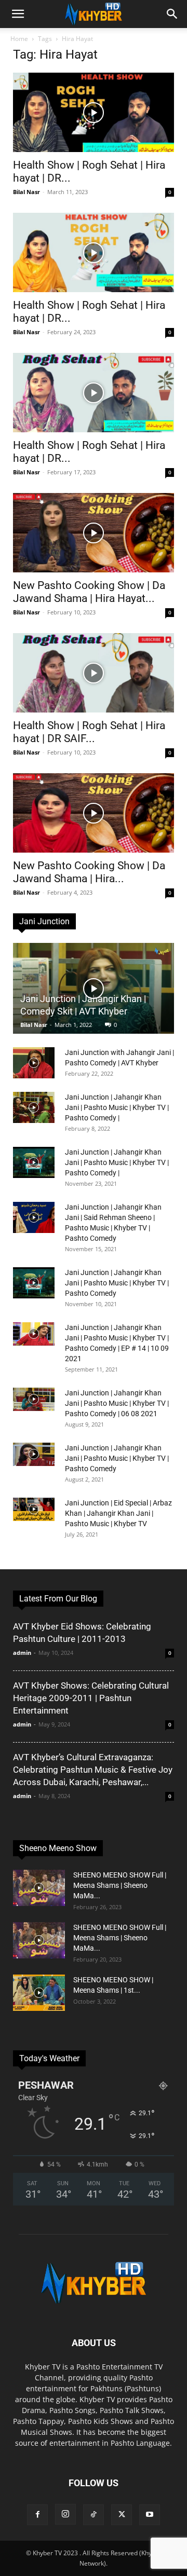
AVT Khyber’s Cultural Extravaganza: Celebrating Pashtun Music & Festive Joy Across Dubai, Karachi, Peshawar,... (93, 1770)
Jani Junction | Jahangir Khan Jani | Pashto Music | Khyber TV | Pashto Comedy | (117, 1107)
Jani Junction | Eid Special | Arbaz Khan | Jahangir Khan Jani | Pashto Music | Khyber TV (118, 1513)
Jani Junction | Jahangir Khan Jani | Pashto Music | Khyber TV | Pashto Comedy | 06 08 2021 (117, 1403)
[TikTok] (94, 2515)
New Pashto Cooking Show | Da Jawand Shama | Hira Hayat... (89, 592)
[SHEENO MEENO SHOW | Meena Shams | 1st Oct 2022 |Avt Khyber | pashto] (39, 1993)
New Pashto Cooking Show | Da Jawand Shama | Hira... (89, 872)
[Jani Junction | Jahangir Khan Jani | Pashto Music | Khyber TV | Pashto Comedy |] (34, 1107)
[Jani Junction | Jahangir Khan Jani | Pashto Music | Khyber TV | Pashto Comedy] (34, 1283)
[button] (18, 14)
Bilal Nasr (26, 192)
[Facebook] (37, 2515)
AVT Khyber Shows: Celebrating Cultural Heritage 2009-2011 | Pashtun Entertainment (91, 1698)
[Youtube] (150, 2515)
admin (22, 1653)
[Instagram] (65, 2514)
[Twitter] (122, 2515)
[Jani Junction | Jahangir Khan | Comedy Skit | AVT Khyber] (94, 988)
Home (19, 39)
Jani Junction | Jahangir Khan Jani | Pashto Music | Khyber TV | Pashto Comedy (117, 1283)
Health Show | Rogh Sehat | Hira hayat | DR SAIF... (89, 732)
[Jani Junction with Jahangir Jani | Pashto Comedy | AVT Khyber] (34, 1063)
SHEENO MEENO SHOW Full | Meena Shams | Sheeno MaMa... (120, 1885)
